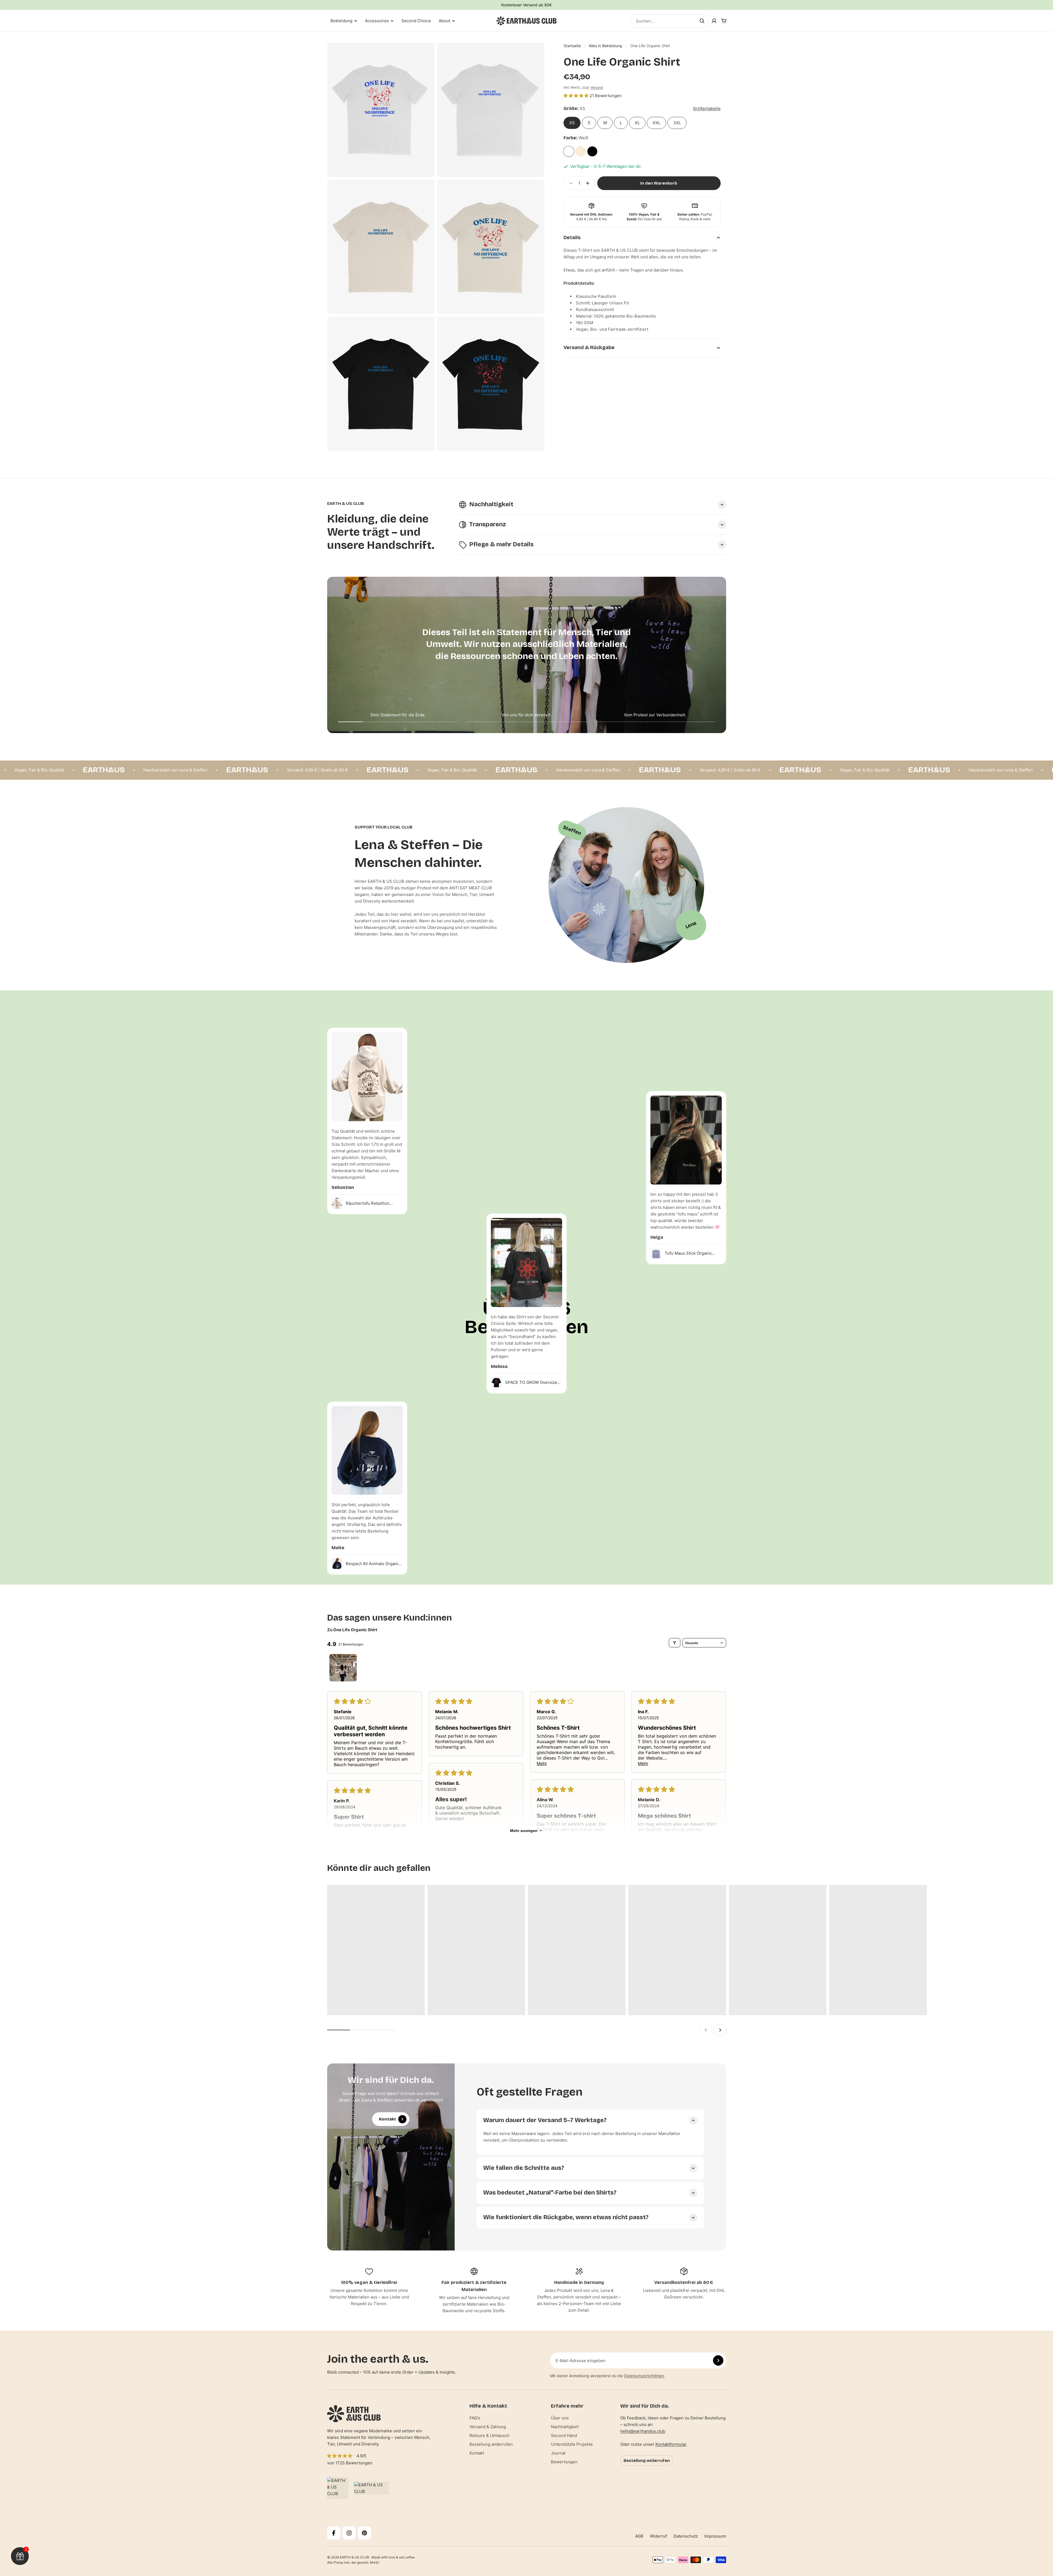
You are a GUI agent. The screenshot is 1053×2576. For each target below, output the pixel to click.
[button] (577, 96)
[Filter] (675, 1643)
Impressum (715, 2536)
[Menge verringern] (569, 183)
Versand (597, 87)
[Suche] (702, 21)
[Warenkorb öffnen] (724, 21)
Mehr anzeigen (524, 1831)
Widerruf (658, 2536)
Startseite (572, 46)
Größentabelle (707, 108)
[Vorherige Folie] (706, 2030)
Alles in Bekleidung (605, 46)
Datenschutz (686, 2536)
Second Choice (416, 21)
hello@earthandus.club (643, 2431)
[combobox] (670, 21)
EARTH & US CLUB (354, 2557)
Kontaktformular (671, 2444)
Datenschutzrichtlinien (644, 2376)
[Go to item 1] (343, 1668)
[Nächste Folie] (720, 2030)
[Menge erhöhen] (589, 183)
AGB (639, 2536)
